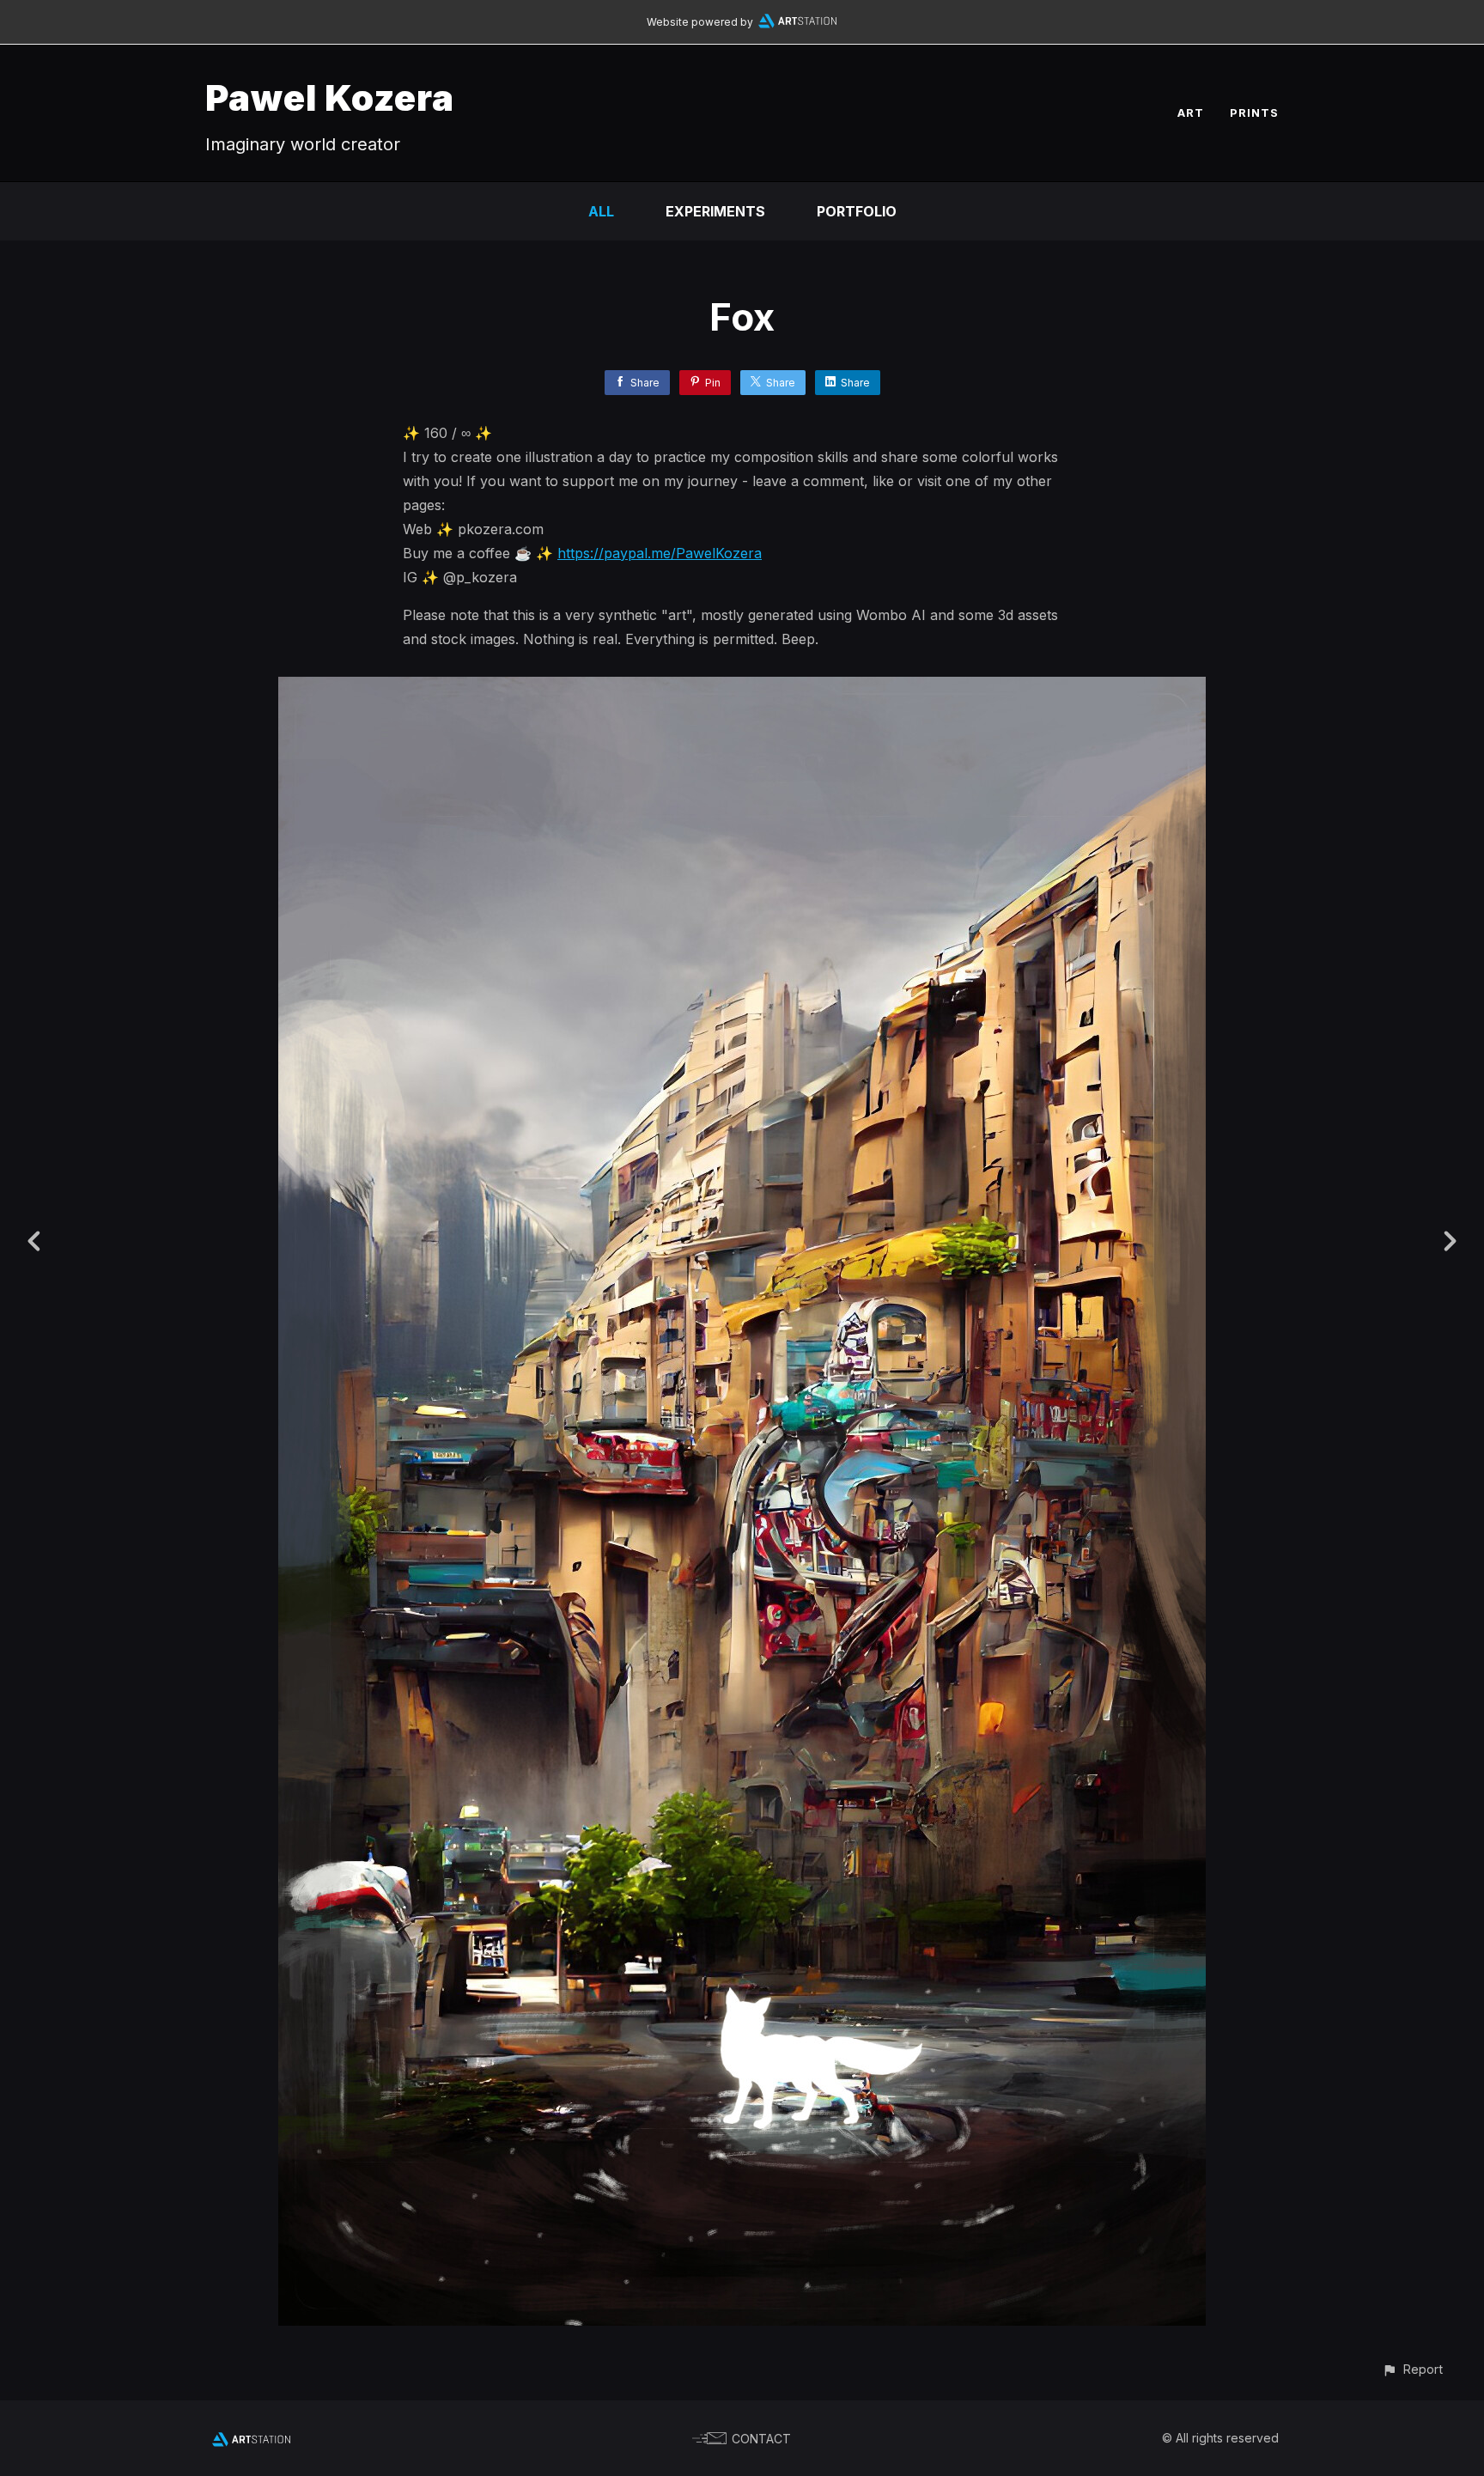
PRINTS (1254, 113)
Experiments (715, 211)
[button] (1412, 2369)
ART (1191, 113)
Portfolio (857, 211)
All (601, 211)
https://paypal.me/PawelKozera (660, 553)
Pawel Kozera (330, 97)
